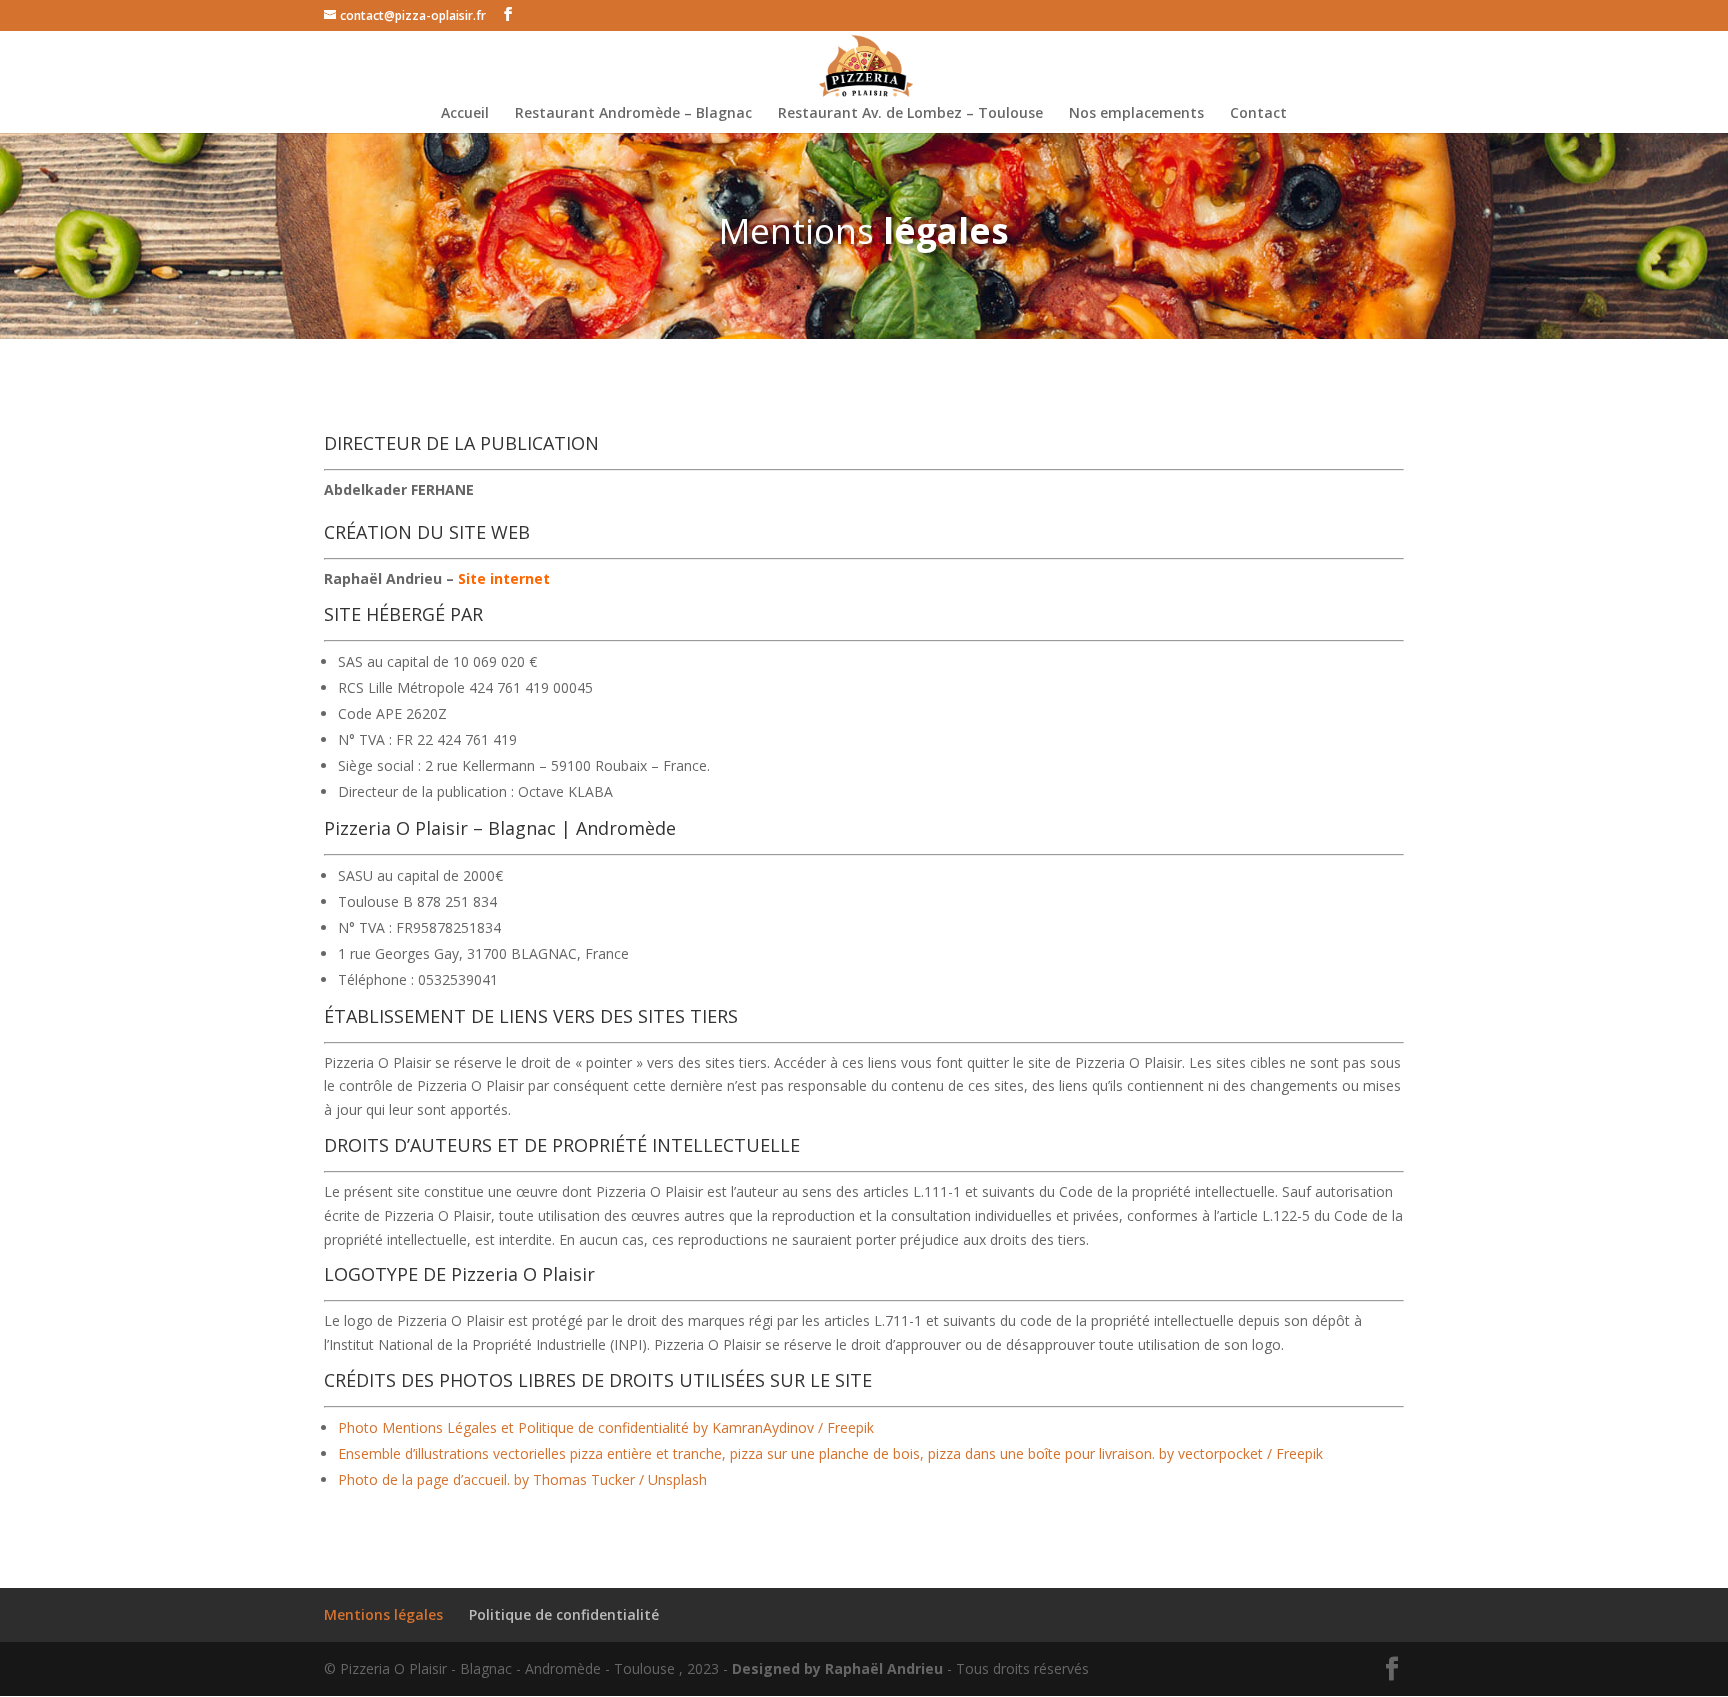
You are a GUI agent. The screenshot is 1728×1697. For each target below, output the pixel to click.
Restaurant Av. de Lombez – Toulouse (910, 114)
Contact (1258, 114)
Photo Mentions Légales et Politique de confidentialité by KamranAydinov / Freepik (606, 1427)
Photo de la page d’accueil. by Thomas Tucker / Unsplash (522, 1479)
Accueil (465, 114)
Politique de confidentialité (564, 1614)
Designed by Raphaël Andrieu (837, 1668)
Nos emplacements (1136, 114)
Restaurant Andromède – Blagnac (633, 114)
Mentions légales (383, 1614)
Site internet (504, 578)
